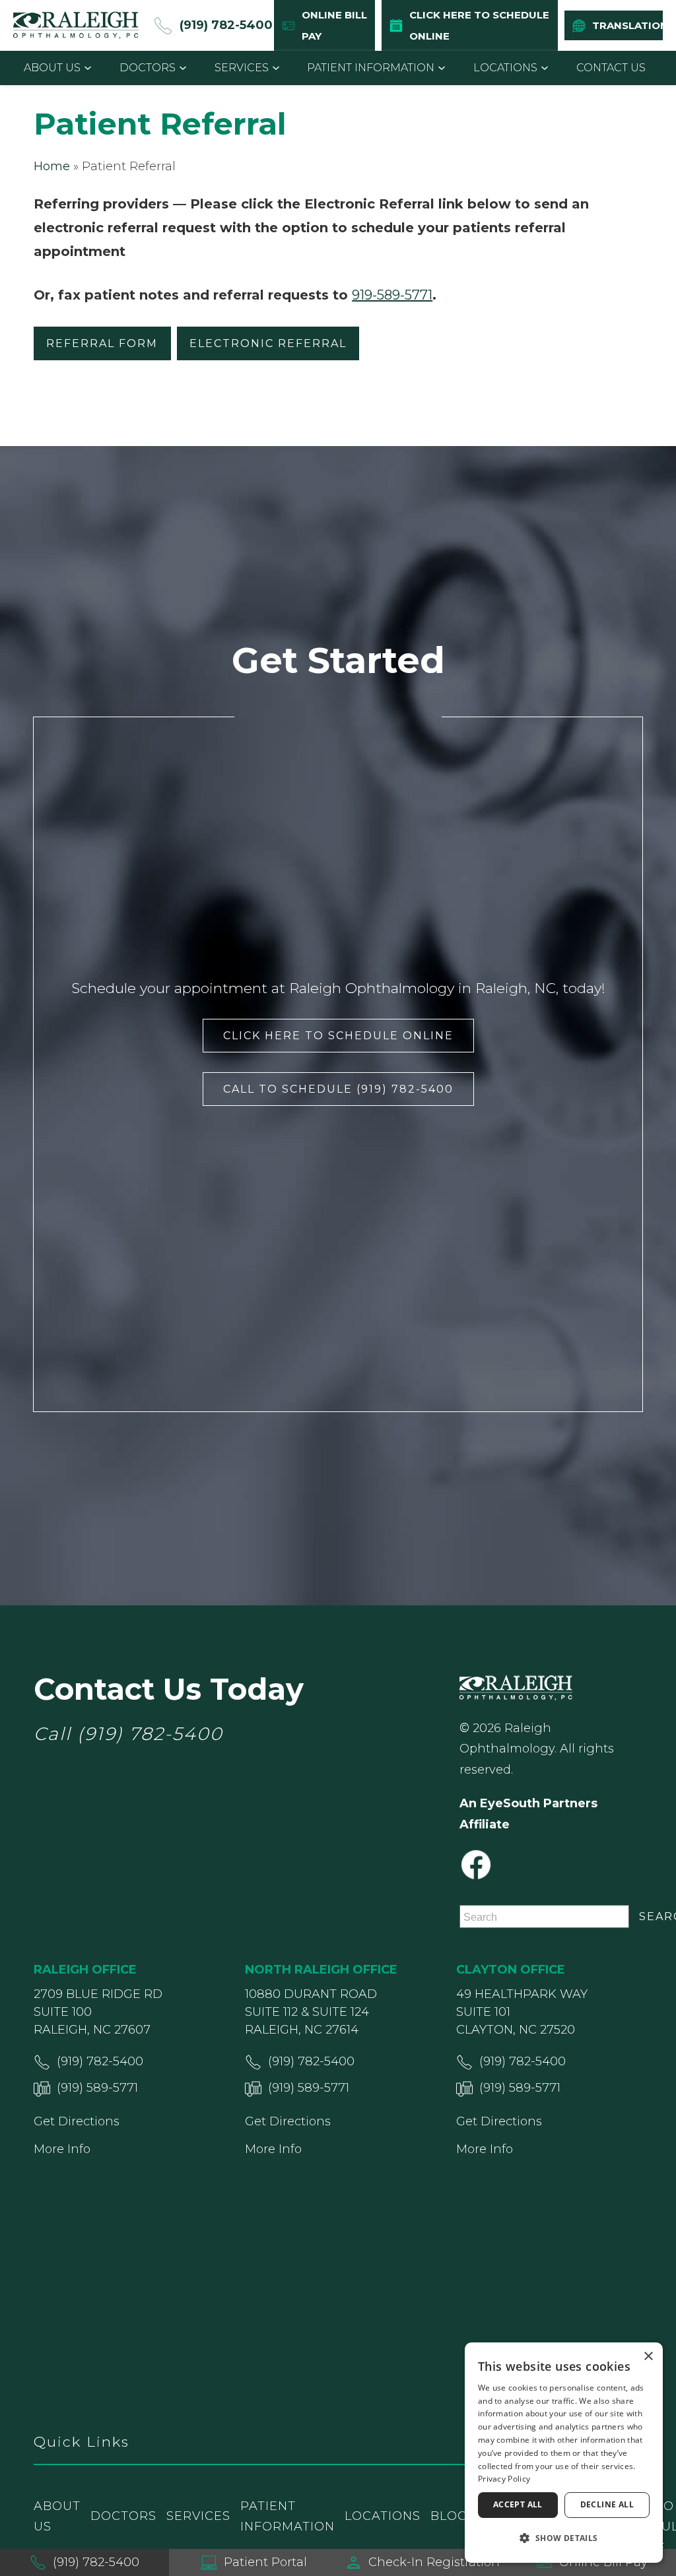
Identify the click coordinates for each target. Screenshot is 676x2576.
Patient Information (371, 68)
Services (242, 68)
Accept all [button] (518, 2504)
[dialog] (564, 2453)
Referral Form (102, 343)
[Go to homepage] (76, 25)
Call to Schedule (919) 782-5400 (338, 1089)
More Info (62, 2149)
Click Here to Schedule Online (338, 1036)
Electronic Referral (268, 343)
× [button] (648, 2357)
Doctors (148, 68)
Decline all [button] (607, 2504)
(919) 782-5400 (150, 1734)
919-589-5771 (392, 295)
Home (52, 166)
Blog (449, 2516)
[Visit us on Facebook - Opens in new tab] (476, 1865)
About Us (52, 68)
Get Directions (77, 2121)
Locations (505, 68)
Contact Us (611, 68)
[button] (564, 2538)
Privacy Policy (504, 2479)
